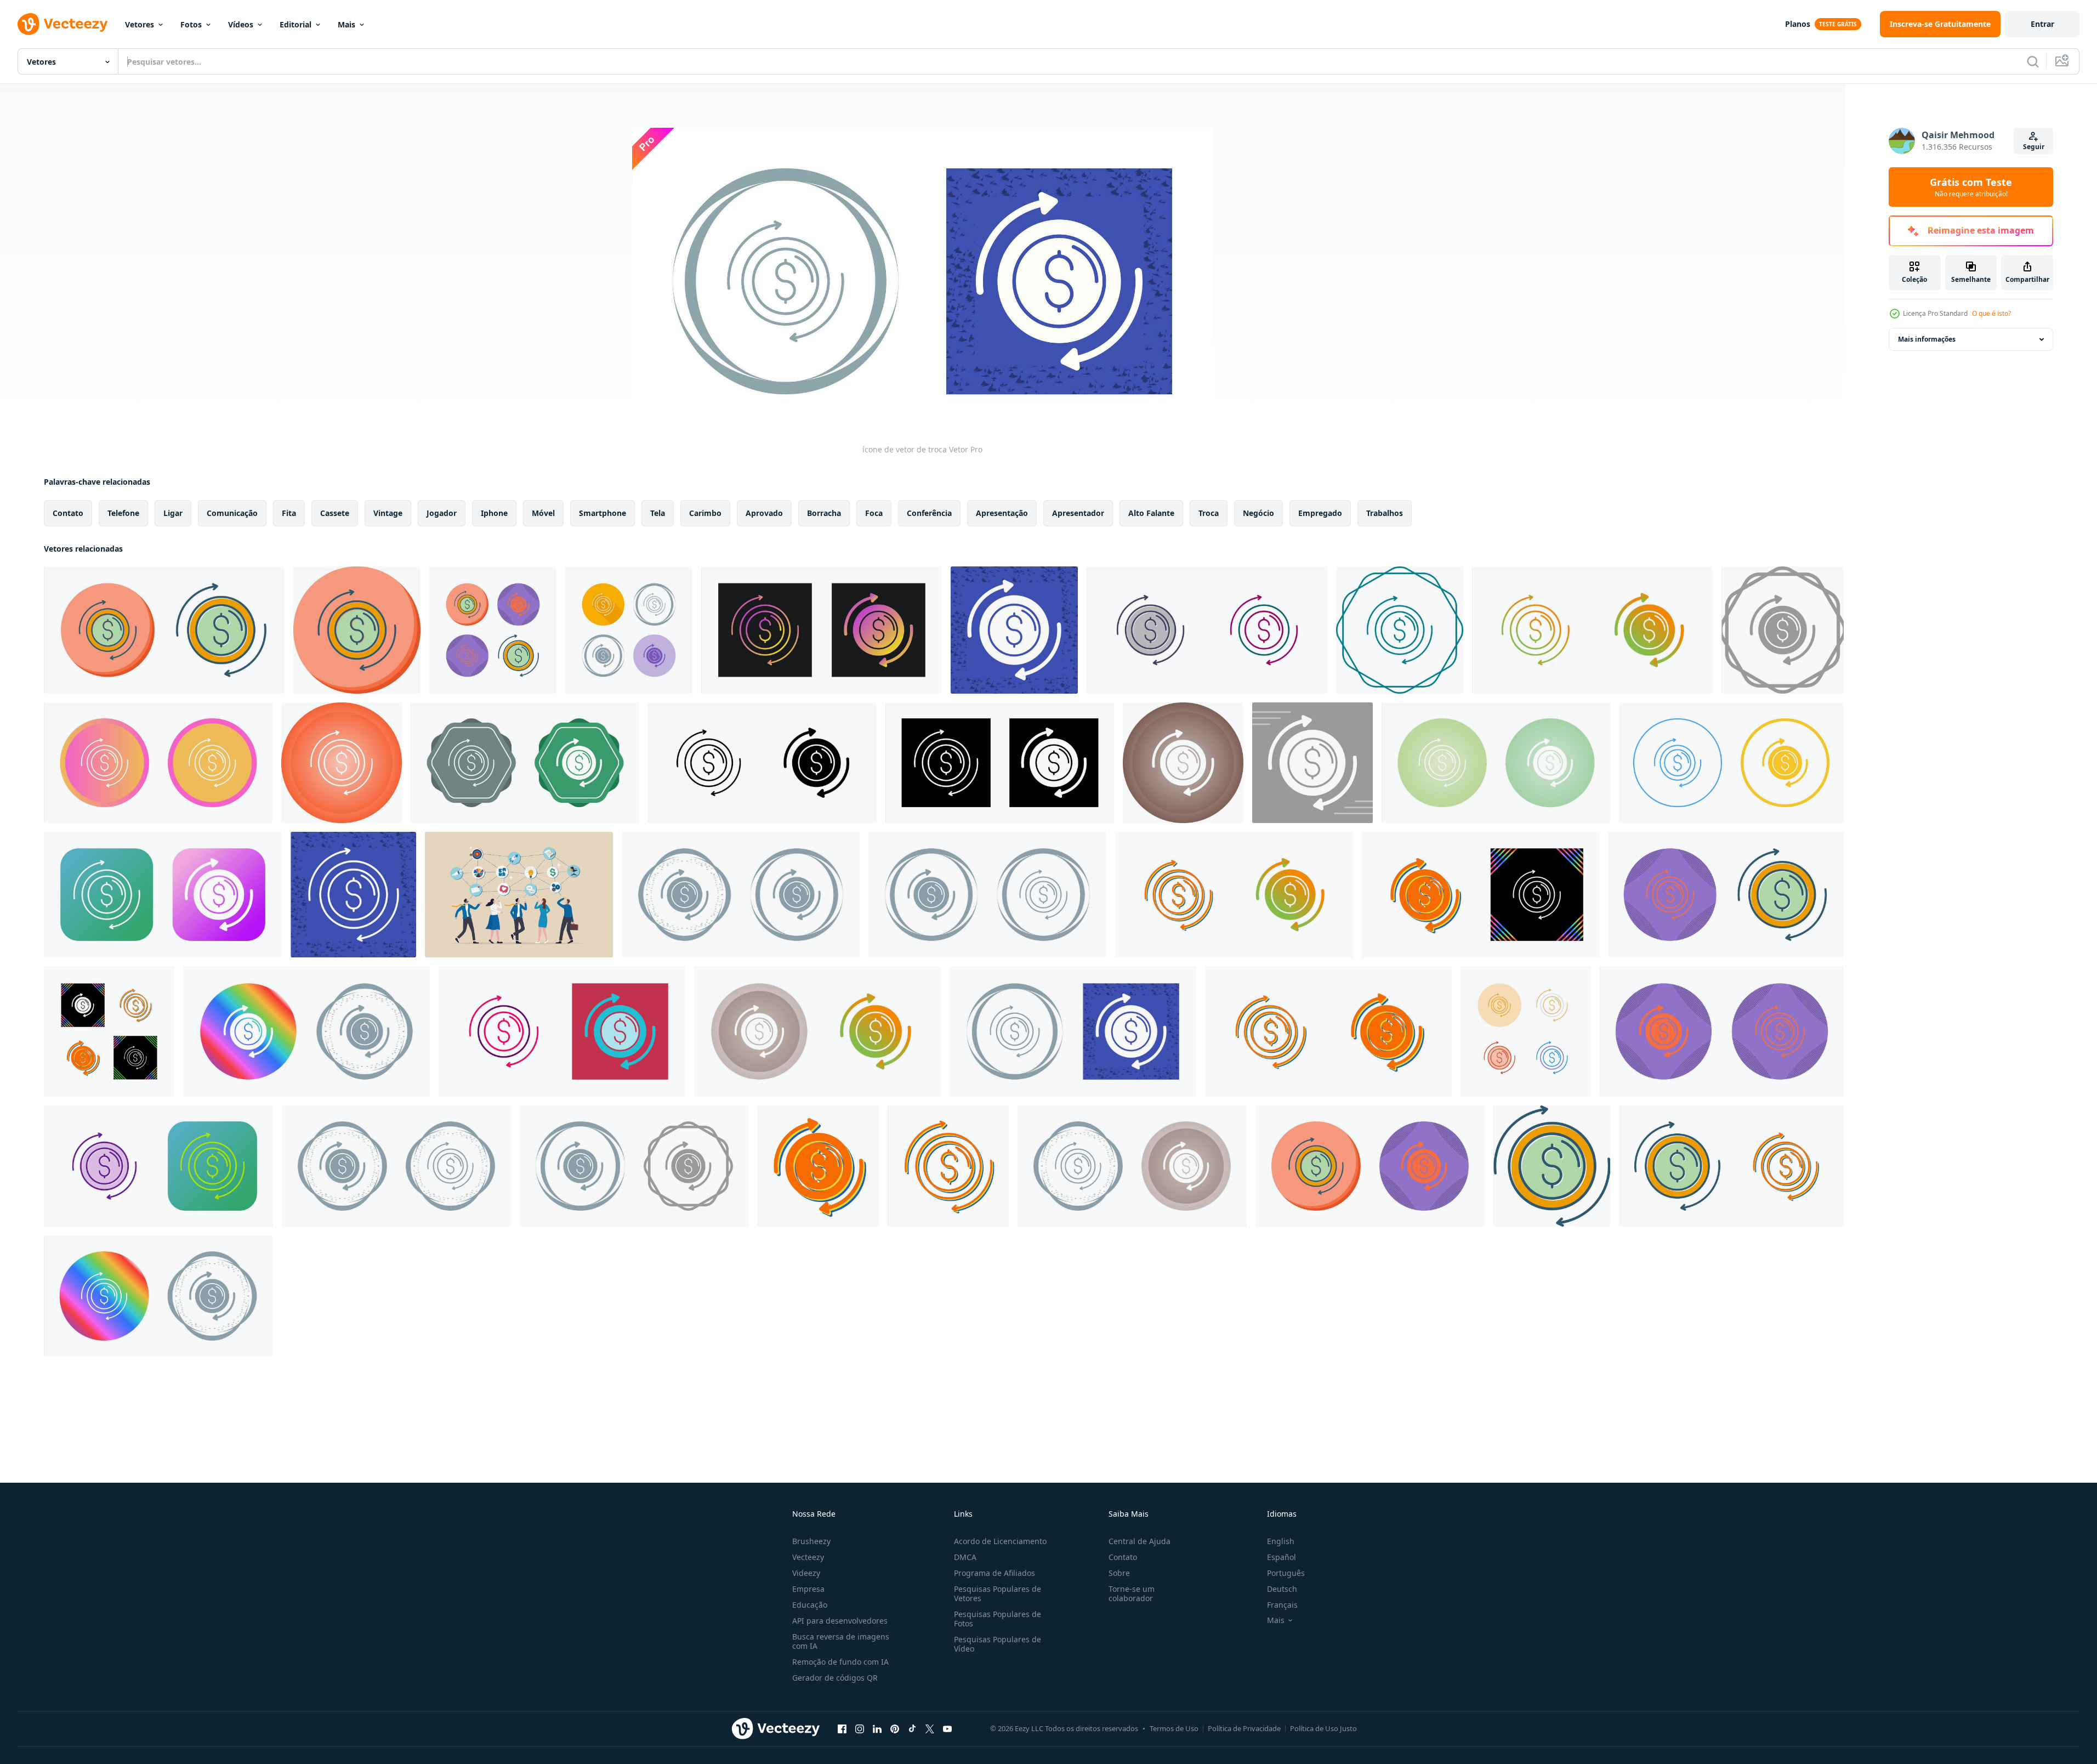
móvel (543, 513)
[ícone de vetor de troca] (164, 630)
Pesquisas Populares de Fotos (998, 1619)
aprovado (764, 513)
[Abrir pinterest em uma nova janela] (895, 1728)
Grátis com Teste (1971, 187)
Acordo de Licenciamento (1000, 1541)
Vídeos (241, 24)
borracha (824, 513)
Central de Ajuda (1140, 1541)
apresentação (1002, 513)
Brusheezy (811, 1541)
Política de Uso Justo (1323, 1728)
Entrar (2042, 24)
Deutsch (1282, 1589)
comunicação (232, 513)
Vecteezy (808, 1557)
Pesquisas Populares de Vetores (998, 1593)
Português (1286, 1573)
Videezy (806, 1573)
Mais (346, 24)
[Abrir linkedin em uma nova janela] (877, 1728)
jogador (442, 513)
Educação (810, 1605)
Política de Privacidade (1244, 1728)
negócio (1258, 513)
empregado (1320, 513)
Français (1282, 1605)
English (1281, 1541)
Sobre (1119, 1573)
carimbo (705, 513)
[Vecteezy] (62, 24)
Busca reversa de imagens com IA (841, 1641)
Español (1281, 1557)
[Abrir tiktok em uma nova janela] (912, 1728)
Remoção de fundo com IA (840, 1662)
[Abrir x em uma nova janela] (930, 1728)
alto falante (1151, 513)
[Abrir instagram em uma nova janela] (860, 1728)
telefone (123, 513)
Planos (1798, 24)
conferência (929, 513)
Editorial (295, 24)
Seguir (2034, 147)
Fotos (191, 24)
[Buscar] (2033, 61)
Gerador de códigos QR (835, 1678)
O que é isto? (1991, 313)
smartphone (603, 513)
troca (1209, 513)
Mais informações (1927, 339)
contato (68, 513)
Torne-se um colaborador (1132, 1593)
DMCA (965, 1557)
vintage (388, 513)
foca (874, 513)
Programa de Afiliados (994, 1573)
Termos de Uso (1174, 1728)
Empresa (808, 1589)
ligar (173, 513)
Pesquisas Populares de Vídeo (998, 1644)
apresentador (1078, 513)
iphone (494, 513)
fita (289, 513)
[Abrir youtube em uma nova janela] (947, 1728)
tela (658, 513)
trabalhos (1385, 513)
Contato (1123, 1557)
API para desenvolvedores (840, 1621)
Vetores (140, 24)
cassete (335, 513)
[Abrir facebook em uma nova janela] (842, 1728)
